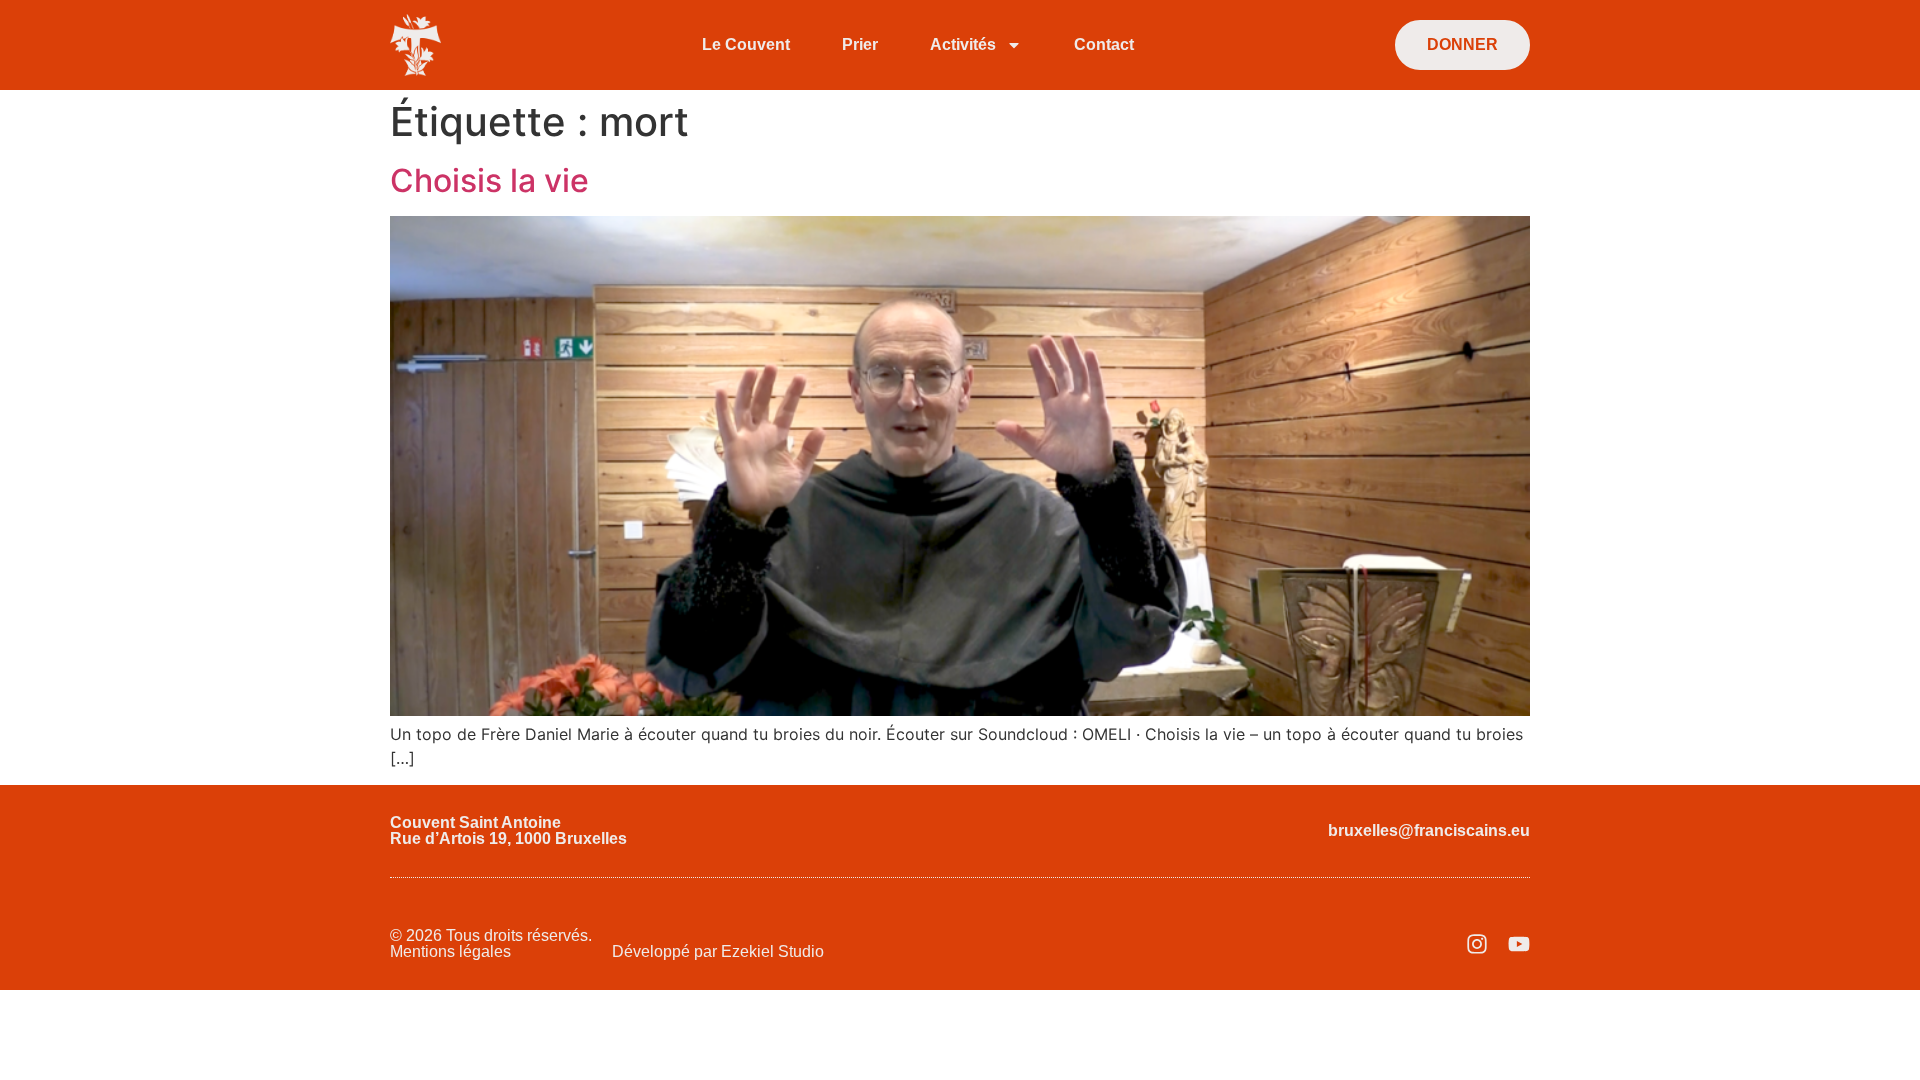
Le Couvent (746, 44)
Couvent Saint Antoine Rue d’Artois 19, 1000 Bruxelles (508, 830)
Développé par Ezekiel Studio (718, 951)
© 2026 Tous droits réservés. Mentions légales (491, 943)
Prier (860, 44)
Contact (1104, 44)
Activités (963, 44)
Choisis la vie (489, 180)
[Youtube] (1519, 944)
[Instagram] (1477, 944)
